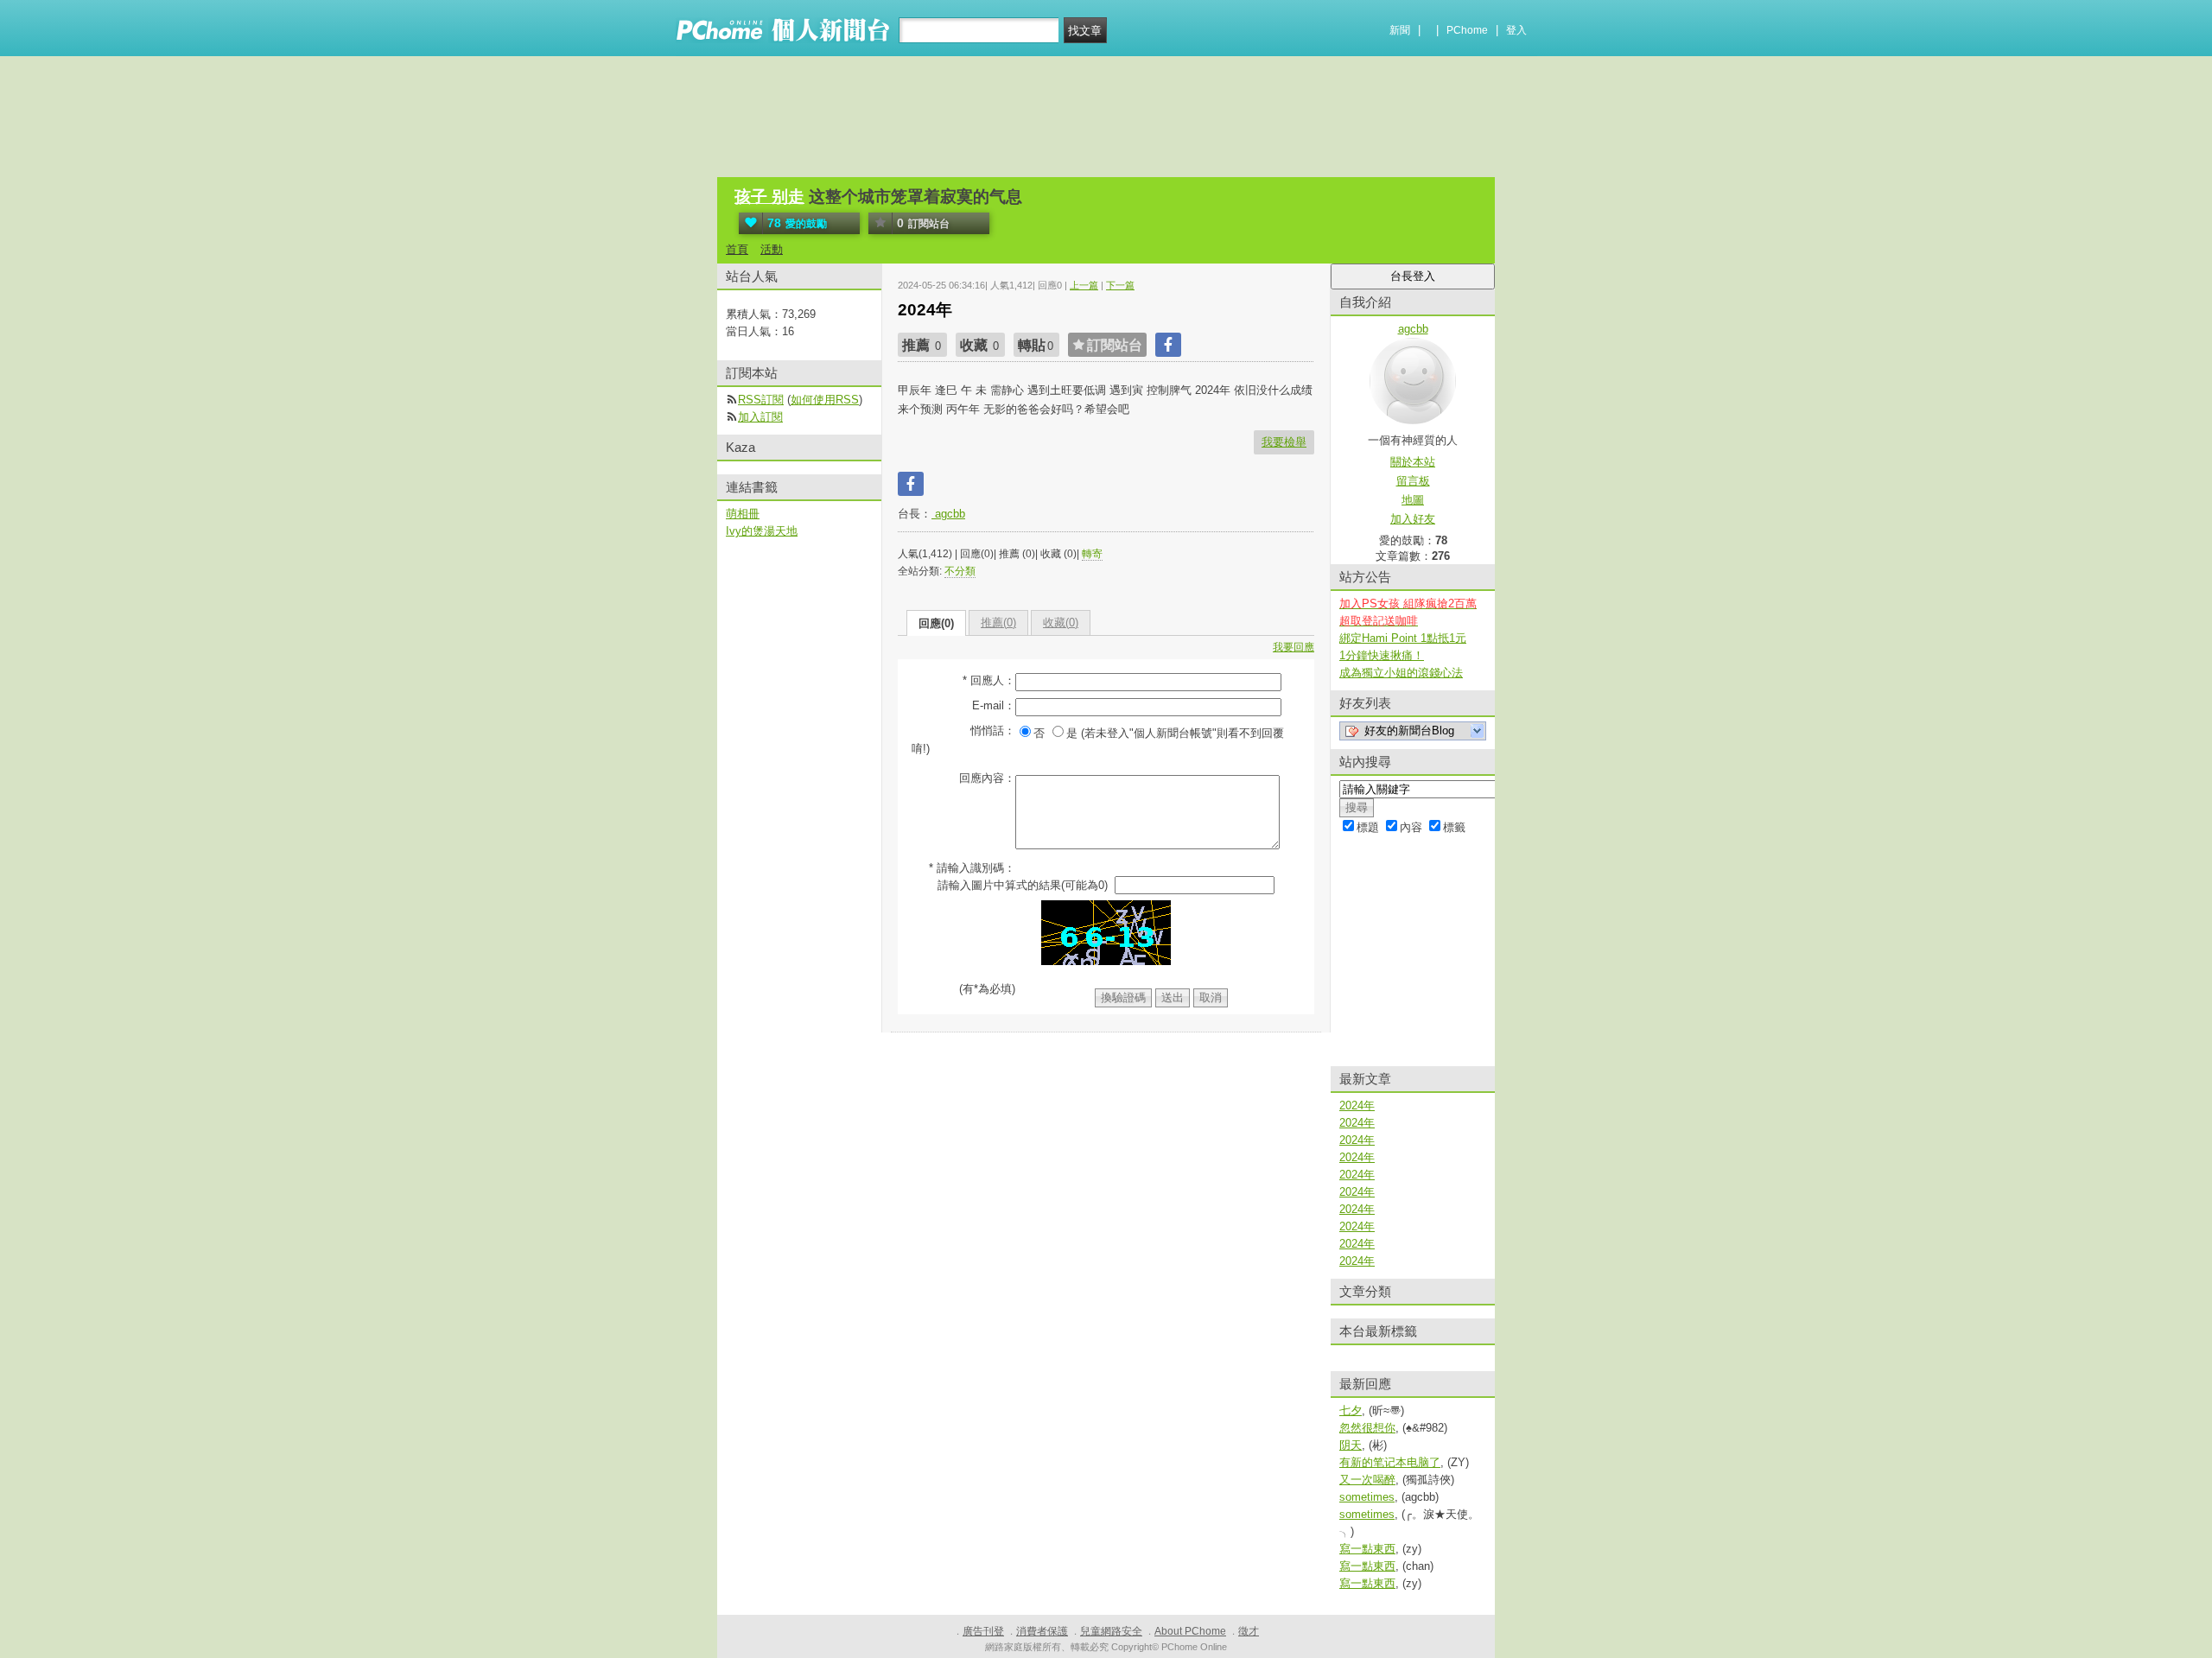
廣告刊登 (983, 1631)
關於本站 (1413, 462)
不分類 (960, 571)
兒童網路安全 (1111, 1631)
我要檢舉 (1284, 442)
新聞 (1400, 30)
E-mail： (994, 705)
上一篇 (1084, 285)
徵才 (1249, 1631)
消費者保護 (1042, 1631)
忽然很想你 (1367, 1428)
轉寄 (1092, 554)
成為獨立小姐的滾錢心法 (1401, 673)
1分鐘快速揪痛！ (1382, 655)
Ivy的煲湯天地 (762, 531)
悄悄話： (993, 731)
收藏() (1061, 623)
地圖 (1413, 500)
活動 (772, 249)
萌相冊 (743, 514)
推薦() (998, 623)
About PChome (1190, 1631)
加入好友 (1413, 519)
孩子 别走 (769, 197)
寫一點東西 (1367, 1549)
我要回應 (1294, 647)
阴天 (1351, 1445)
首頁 (737, 249)
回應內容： (987, 778)
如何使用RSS (825, 400)
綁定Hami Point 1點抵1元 (1403, 638)
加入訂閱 (760, 417)
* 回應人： (989, 680)
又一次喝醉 (1367, 1480)
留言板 (1413, 481)
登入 (1516, 30)
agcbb (948, 514)
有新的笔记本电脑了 (1390, 1462)
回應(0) (936, 623)
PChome (1467, 30)
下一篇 (1120, 285)
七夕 (1351, 1410)
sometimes (1367, 1497)
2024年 (1357, 1105)
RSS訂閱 (761, 400)
